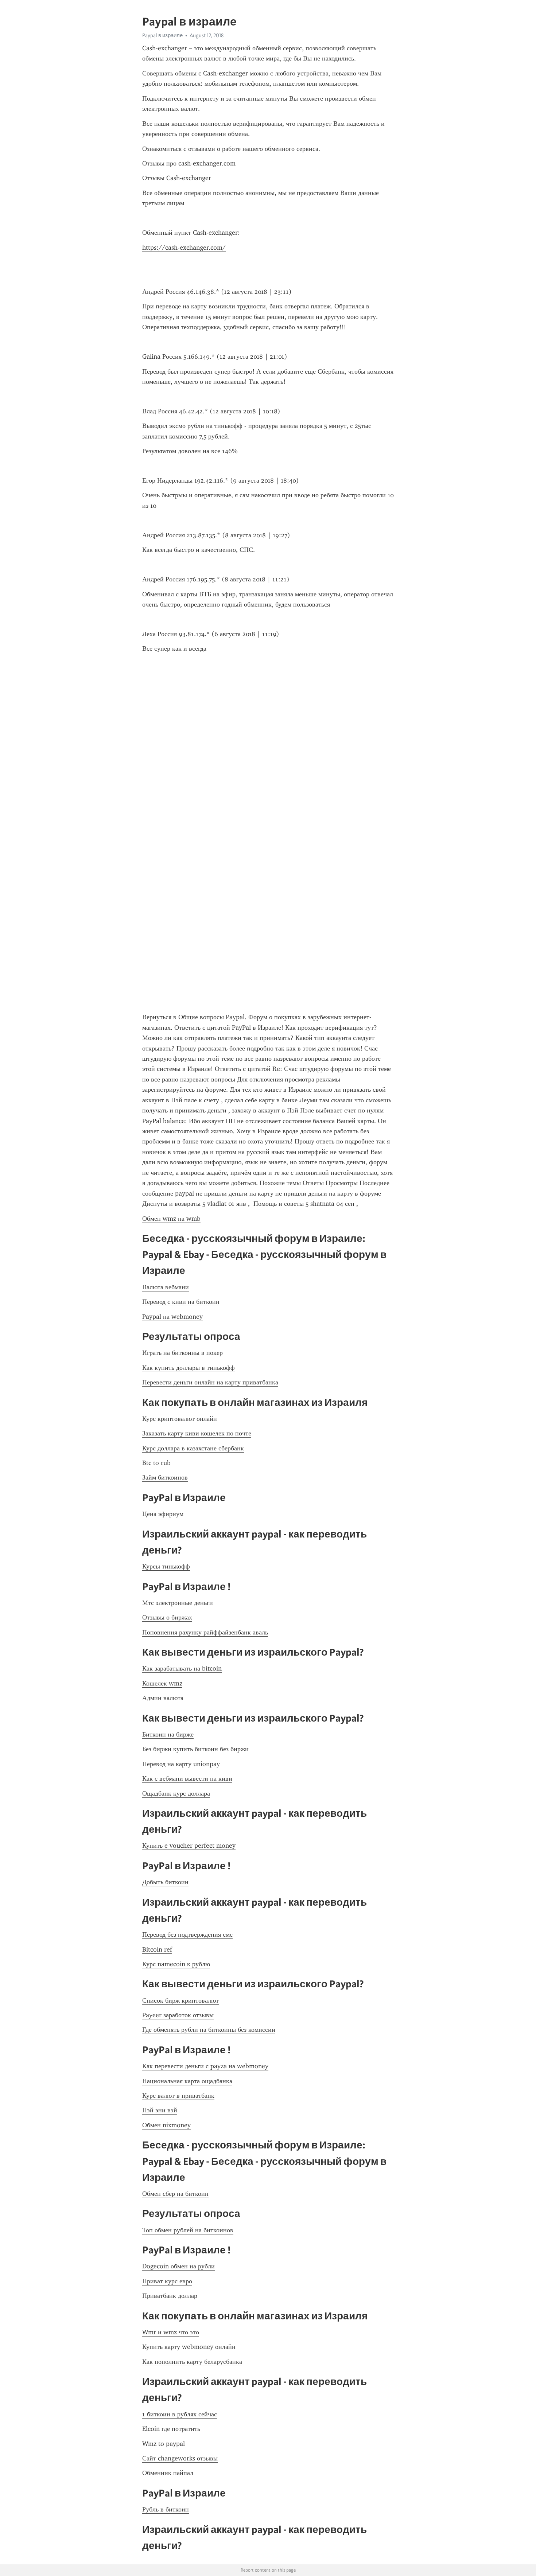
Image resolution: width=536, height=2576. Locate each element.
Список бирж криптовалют (180, 2000)
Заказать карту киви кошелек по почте (197, 1433)
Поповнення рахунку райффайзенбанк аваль (205, 1632)
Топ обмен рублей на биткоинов (188, 2230)
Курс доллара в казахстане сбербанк (193, 1448)
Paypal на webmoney (172, 1317)
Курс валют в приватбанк (178, 2096)
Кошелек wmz (162, 1683)
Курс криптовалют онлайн (180, 1419)
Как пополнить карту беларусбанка (192, 2362)
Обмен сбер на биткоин (175, 2194)
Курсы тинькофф (166, 1566)
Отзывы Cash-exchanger (177, 178)
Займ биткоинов (165, 1477)
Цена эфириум (163, 1514)
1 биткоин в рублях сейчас (180, 2414)
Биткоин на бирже (168, 1734)
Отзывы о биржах (167, 1617)
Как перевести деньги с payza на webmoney (205, 2066)
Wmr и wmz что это (171, 2332)
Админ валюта (163, 1698)
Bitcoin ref (157, 1949)
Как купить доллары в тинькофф (189, 1368)
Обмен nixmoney (166, 2125)
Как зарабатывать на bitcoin (182, 1668)
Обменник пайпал (168, 2473)
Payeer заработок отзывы (178, 2015)
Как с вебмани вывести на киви (187, 1778)
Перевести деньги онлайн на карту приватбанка (210, 1382)
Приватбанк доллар (170, 2296)
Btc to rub (156, 1463)
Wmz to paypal (164, 2444)
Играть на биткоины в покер (182, 1353)
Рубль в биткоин (166, 2509)
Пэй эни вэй (160, 2110)
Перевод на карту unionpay (181, 1764)
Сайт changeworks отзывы (180, 2458)
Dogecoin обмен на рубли (178, 2266)
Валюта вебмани (166, 1287)
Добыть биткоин (165, 1882)
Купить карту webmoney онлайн (189, 2347)
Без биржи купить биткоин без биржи (195, 1749)
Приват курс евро (167, 2281)
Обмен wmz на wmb (171, 1219)
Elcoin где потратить (171, 2429)
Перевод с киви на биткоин (181, 1302)
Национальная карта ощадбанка (187, 2081)
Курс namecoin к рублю (176, 1964)
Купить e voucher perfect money (189, 1846)
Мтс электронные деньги (178, 1603)
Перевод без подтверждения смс (187, 1934)
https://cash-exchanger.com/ (184, 248)
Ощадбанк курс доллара (176, 1793)
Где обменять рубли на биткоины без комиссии (209, 2030)
